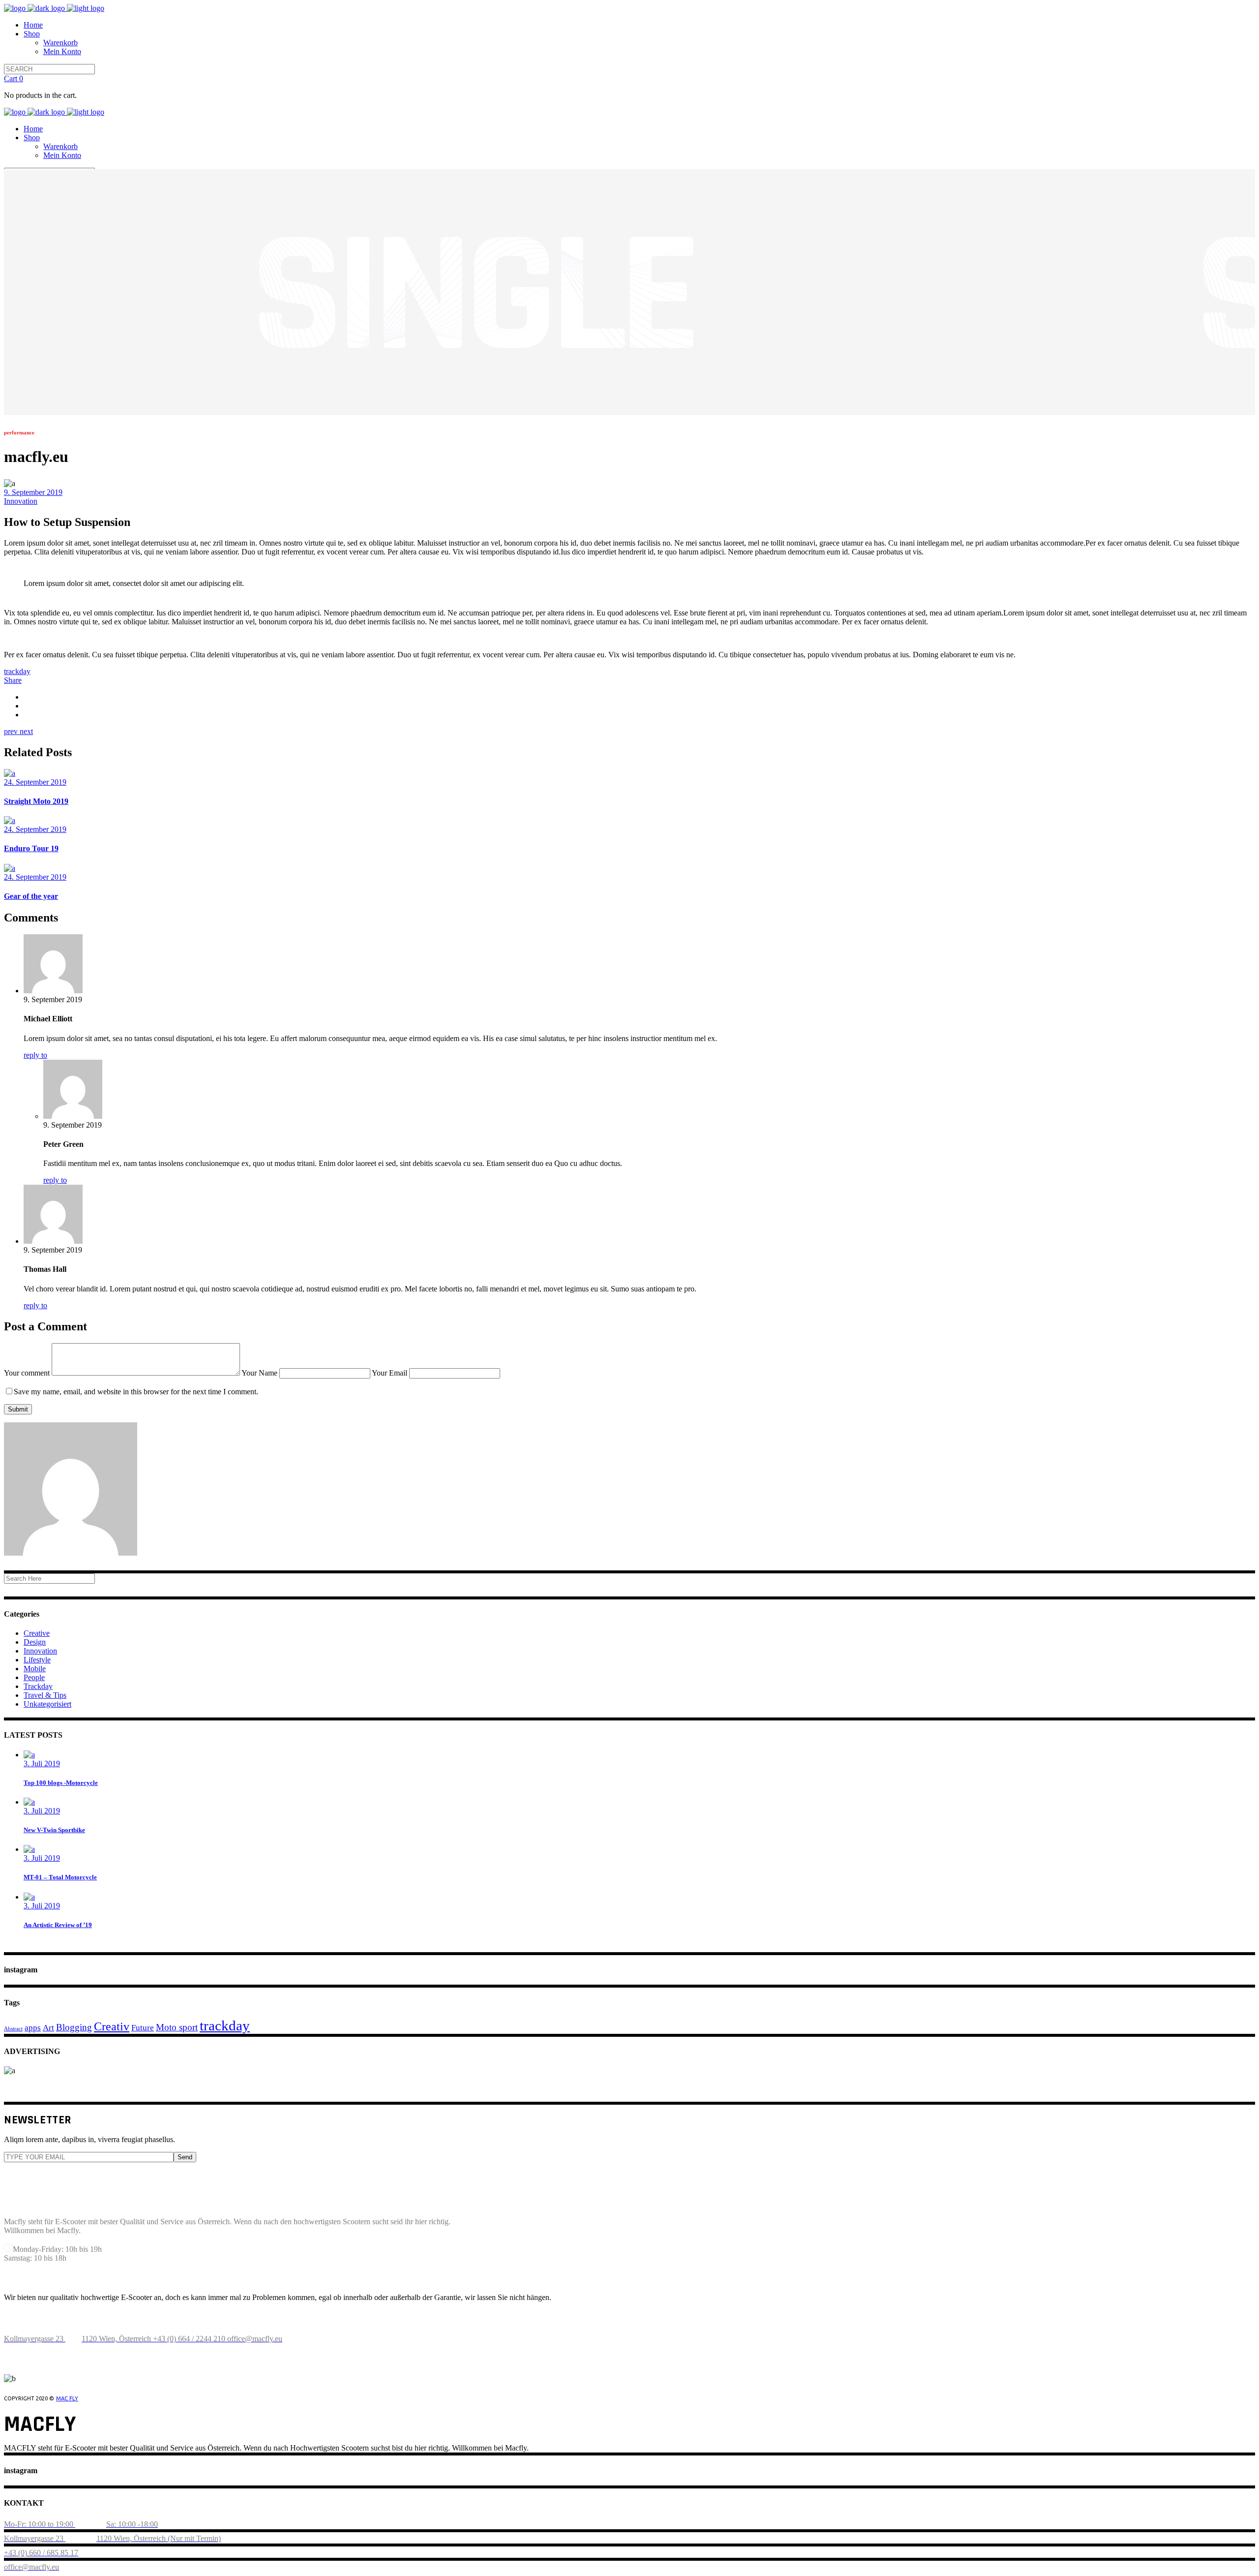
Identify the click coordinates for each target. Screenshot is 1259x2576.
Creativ (112, 2026)
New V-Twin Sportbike (54, 1830)
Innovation (21, 501)
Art (48, 2027)
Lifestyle (37, 1660)
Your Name (260, 1373)
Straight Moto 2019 (36, 801)
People (34, 1677)
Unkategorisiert (47, 1704)
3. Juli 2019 (42, 1763)
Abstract (13, 2029)
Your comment (28, 1373)
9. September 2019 (33, 492)
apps (33, 2027)
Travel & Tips (45, 1695)
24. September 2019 (35, 782)
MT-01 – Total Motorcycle (60, 1877)
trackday (17, 671)
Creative (37, 1633)
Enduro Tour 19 (31, 848)
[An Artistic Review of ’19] (29, 1897)
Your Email (390, 1373)
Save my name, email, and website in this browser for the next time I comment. (136, 1392)
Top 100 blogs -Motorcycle (61, 1783)
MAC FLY (67, 2398)
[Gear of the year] (10, 868)
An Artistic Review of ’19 (58, 1925)
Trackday (38, 1686)
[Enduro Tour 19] (10, 820)
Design (35, 1642)
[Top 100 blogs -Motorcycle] (29, 1755)
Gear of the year (31, 896)
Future (143, 2027)
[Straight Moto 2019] (10, 773)
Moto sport (177, 2027)
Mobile (35, 1669)
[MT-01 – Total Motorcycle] (29, 1849)
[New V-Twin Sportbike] (29, 1802)
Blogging (74, 2027)
